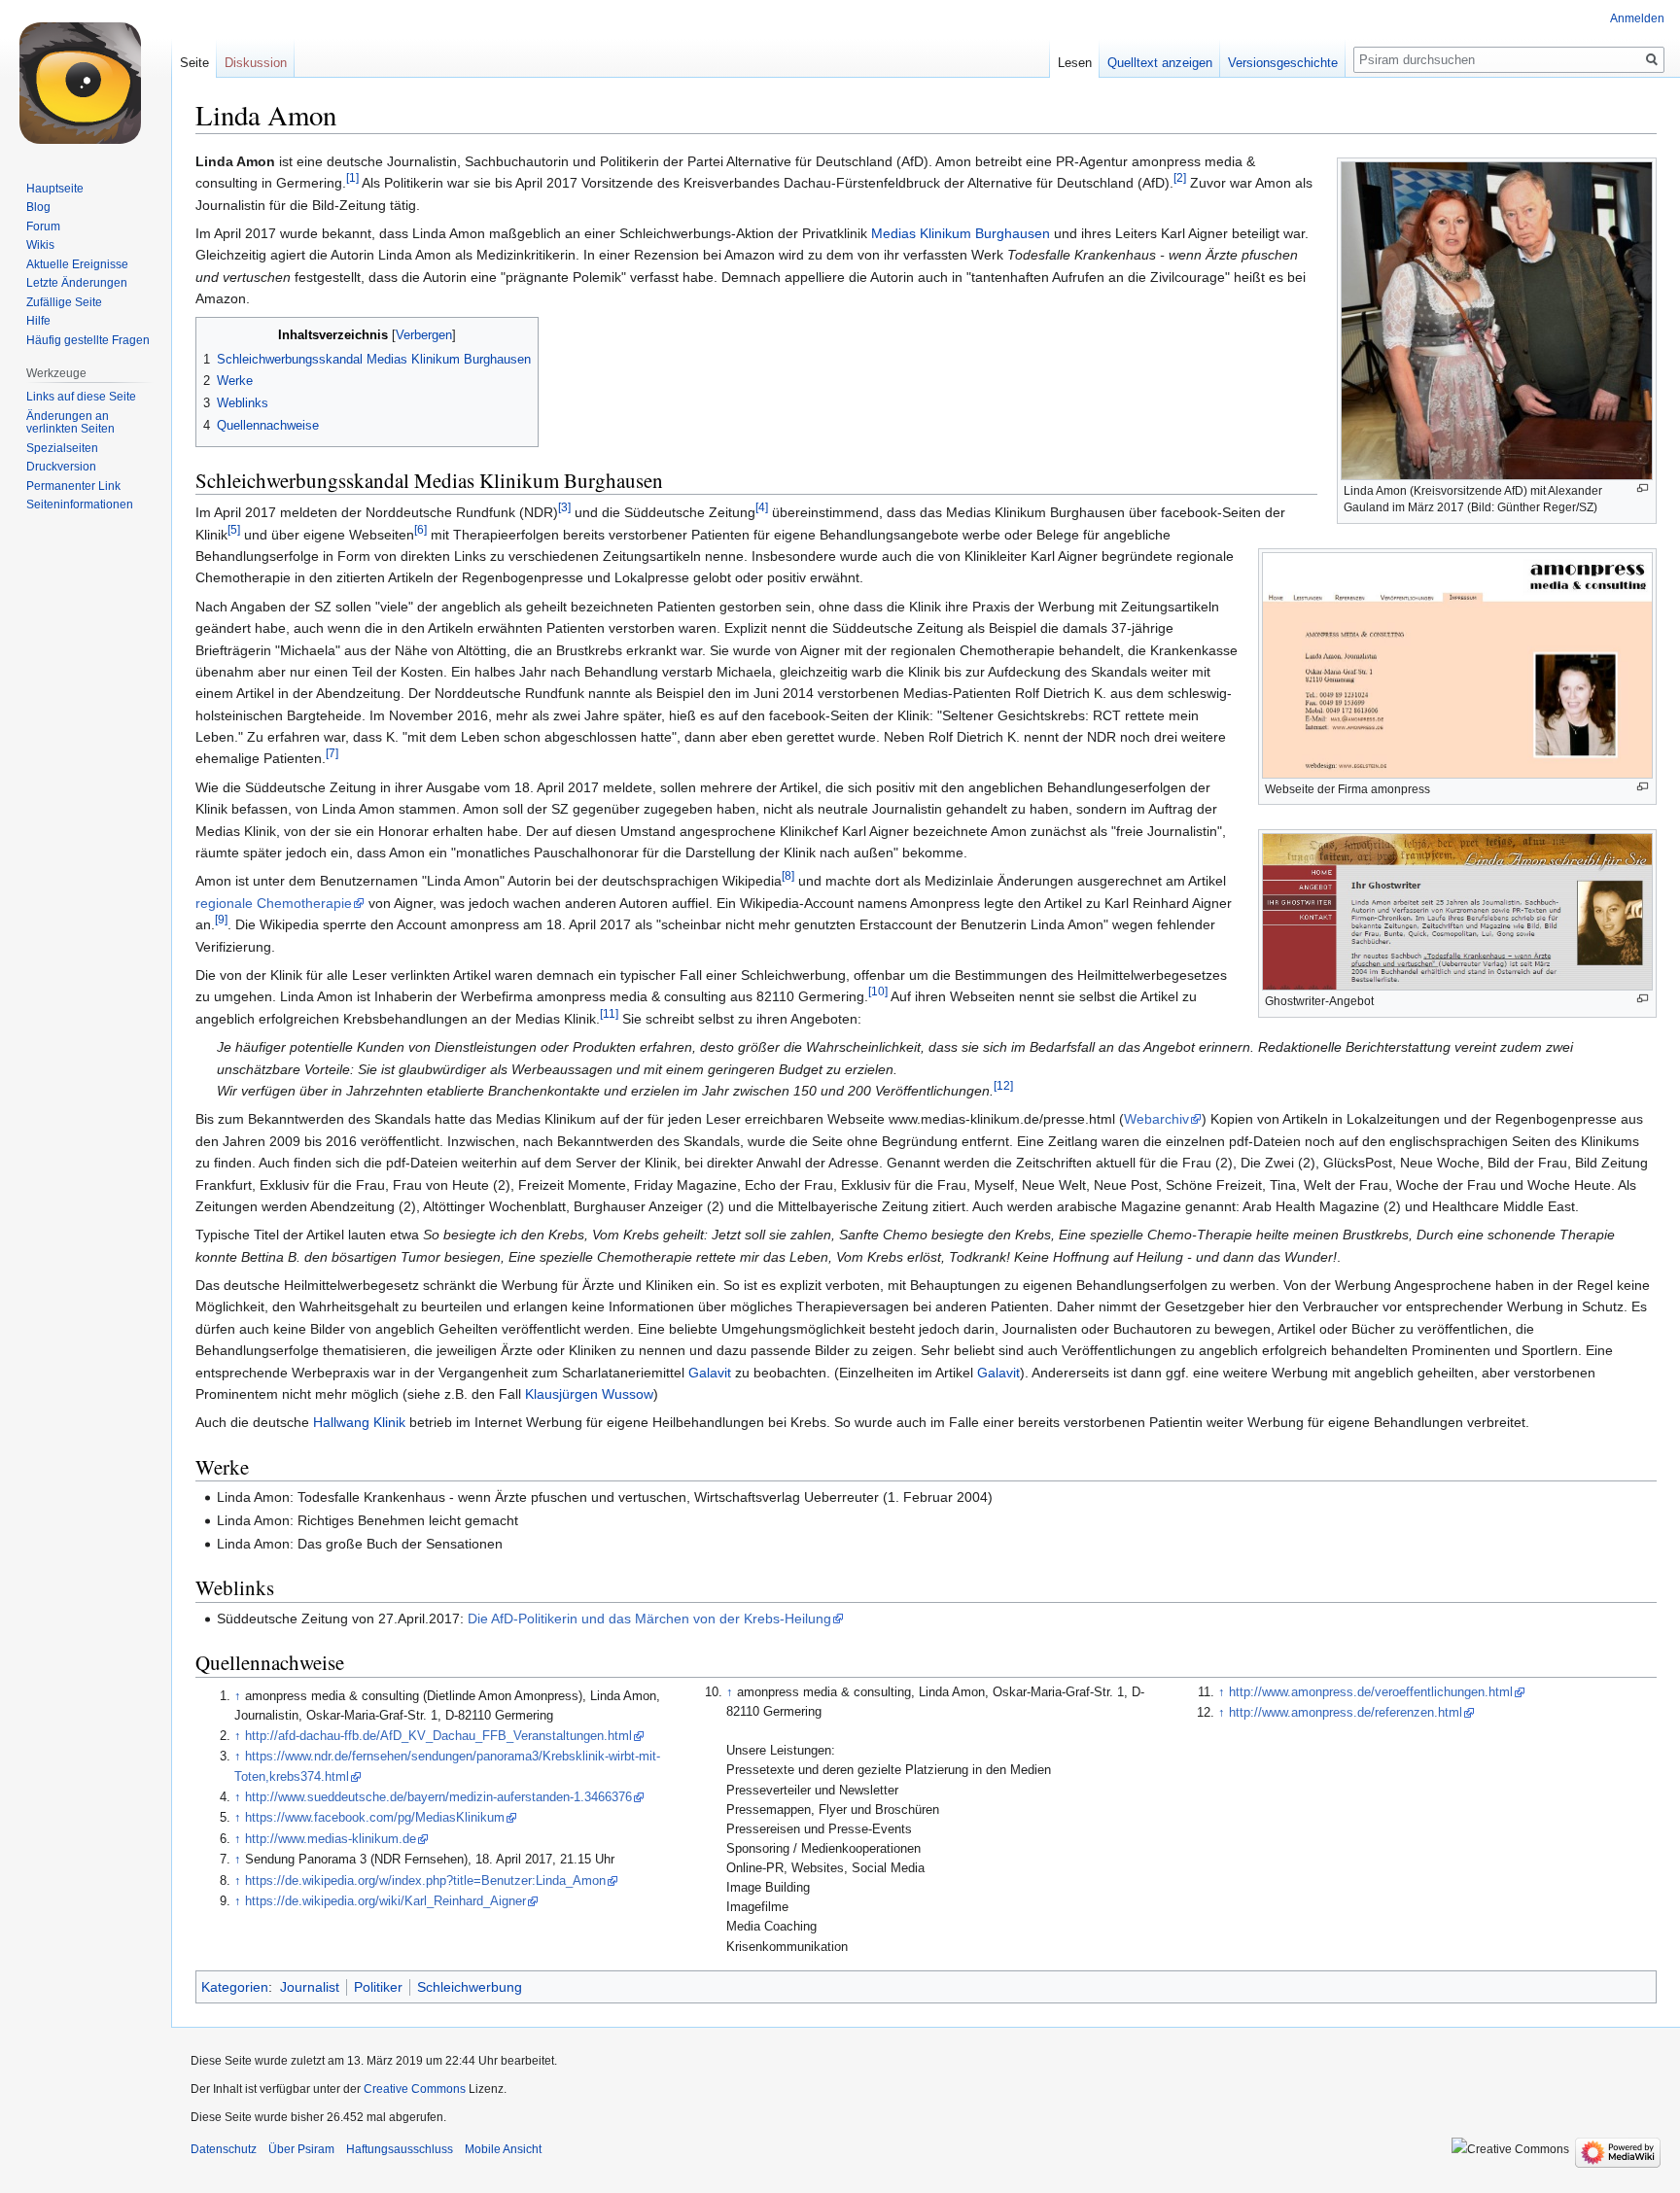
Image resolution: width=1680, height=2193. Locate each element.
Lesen (1075, 63)
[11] (609, 1013)
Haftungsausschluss (400, 2149)
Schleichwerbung (470, 1987)
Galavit (710, 1373)
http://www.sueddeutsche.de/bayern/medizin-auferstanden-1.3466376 (438, 1797)
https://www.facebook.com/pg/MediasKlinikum (375, 1818)
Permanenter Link (73, 486)
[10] (878, 992)
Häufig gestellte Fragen (88, 340)
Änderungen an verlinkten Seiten (70, 423)
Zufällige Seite (64, 302)
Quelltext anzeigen (1160, 63)
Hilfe (38, 321)
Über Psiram (301, 2149)
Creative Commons (415, 2089)
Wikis (40, 245)
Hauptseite (55, 189)
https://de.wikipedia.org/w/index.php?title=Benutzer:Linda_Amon (425, 1881)
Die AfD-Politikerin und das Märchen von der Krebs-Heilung (649, 1619)
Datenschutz (224, 2149)
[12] (1003, 1085)
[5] (234, 529)
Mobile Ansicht (503, 2149)
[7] (332, 754)
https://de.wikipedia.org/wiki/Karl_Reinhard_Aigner (385, 1901)
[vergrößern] (1643, 488)
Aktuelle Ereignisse (77, 264)
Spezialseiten (62, 448)
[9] (221, 920)
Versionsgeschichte (1283, 63)
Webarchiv (1156, 1119)
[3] (564, 508)
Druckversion (61, 467)
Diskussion (256, 63)
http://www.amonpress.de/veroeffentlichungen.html (1371, 1692)
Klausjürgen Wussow (589, 1394)
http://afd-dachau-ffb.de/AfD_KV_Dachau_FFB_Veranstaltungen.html (438, 1736)
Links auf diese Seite (81, 397)
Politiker (378, 1987)
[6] (420, 529)
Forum (43, 226)
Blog (38, 207)
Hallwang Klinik (359, 1422)
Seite (194, 63)
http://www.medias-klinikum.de (331, 1839)
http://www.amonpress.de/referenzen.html (1346, 1713)
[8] (788, 876)
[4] (762, 508)
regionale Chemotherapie (274, 903)
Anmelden (1637, 18)
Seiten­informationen (80, 505)
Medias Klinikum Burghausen (961, 233)
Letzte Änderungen (77, 283)
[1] (352, 178)
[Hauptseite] (86, 78)
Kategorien (235, 1987)
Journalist (310, 1987)
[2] (1180, 178)
